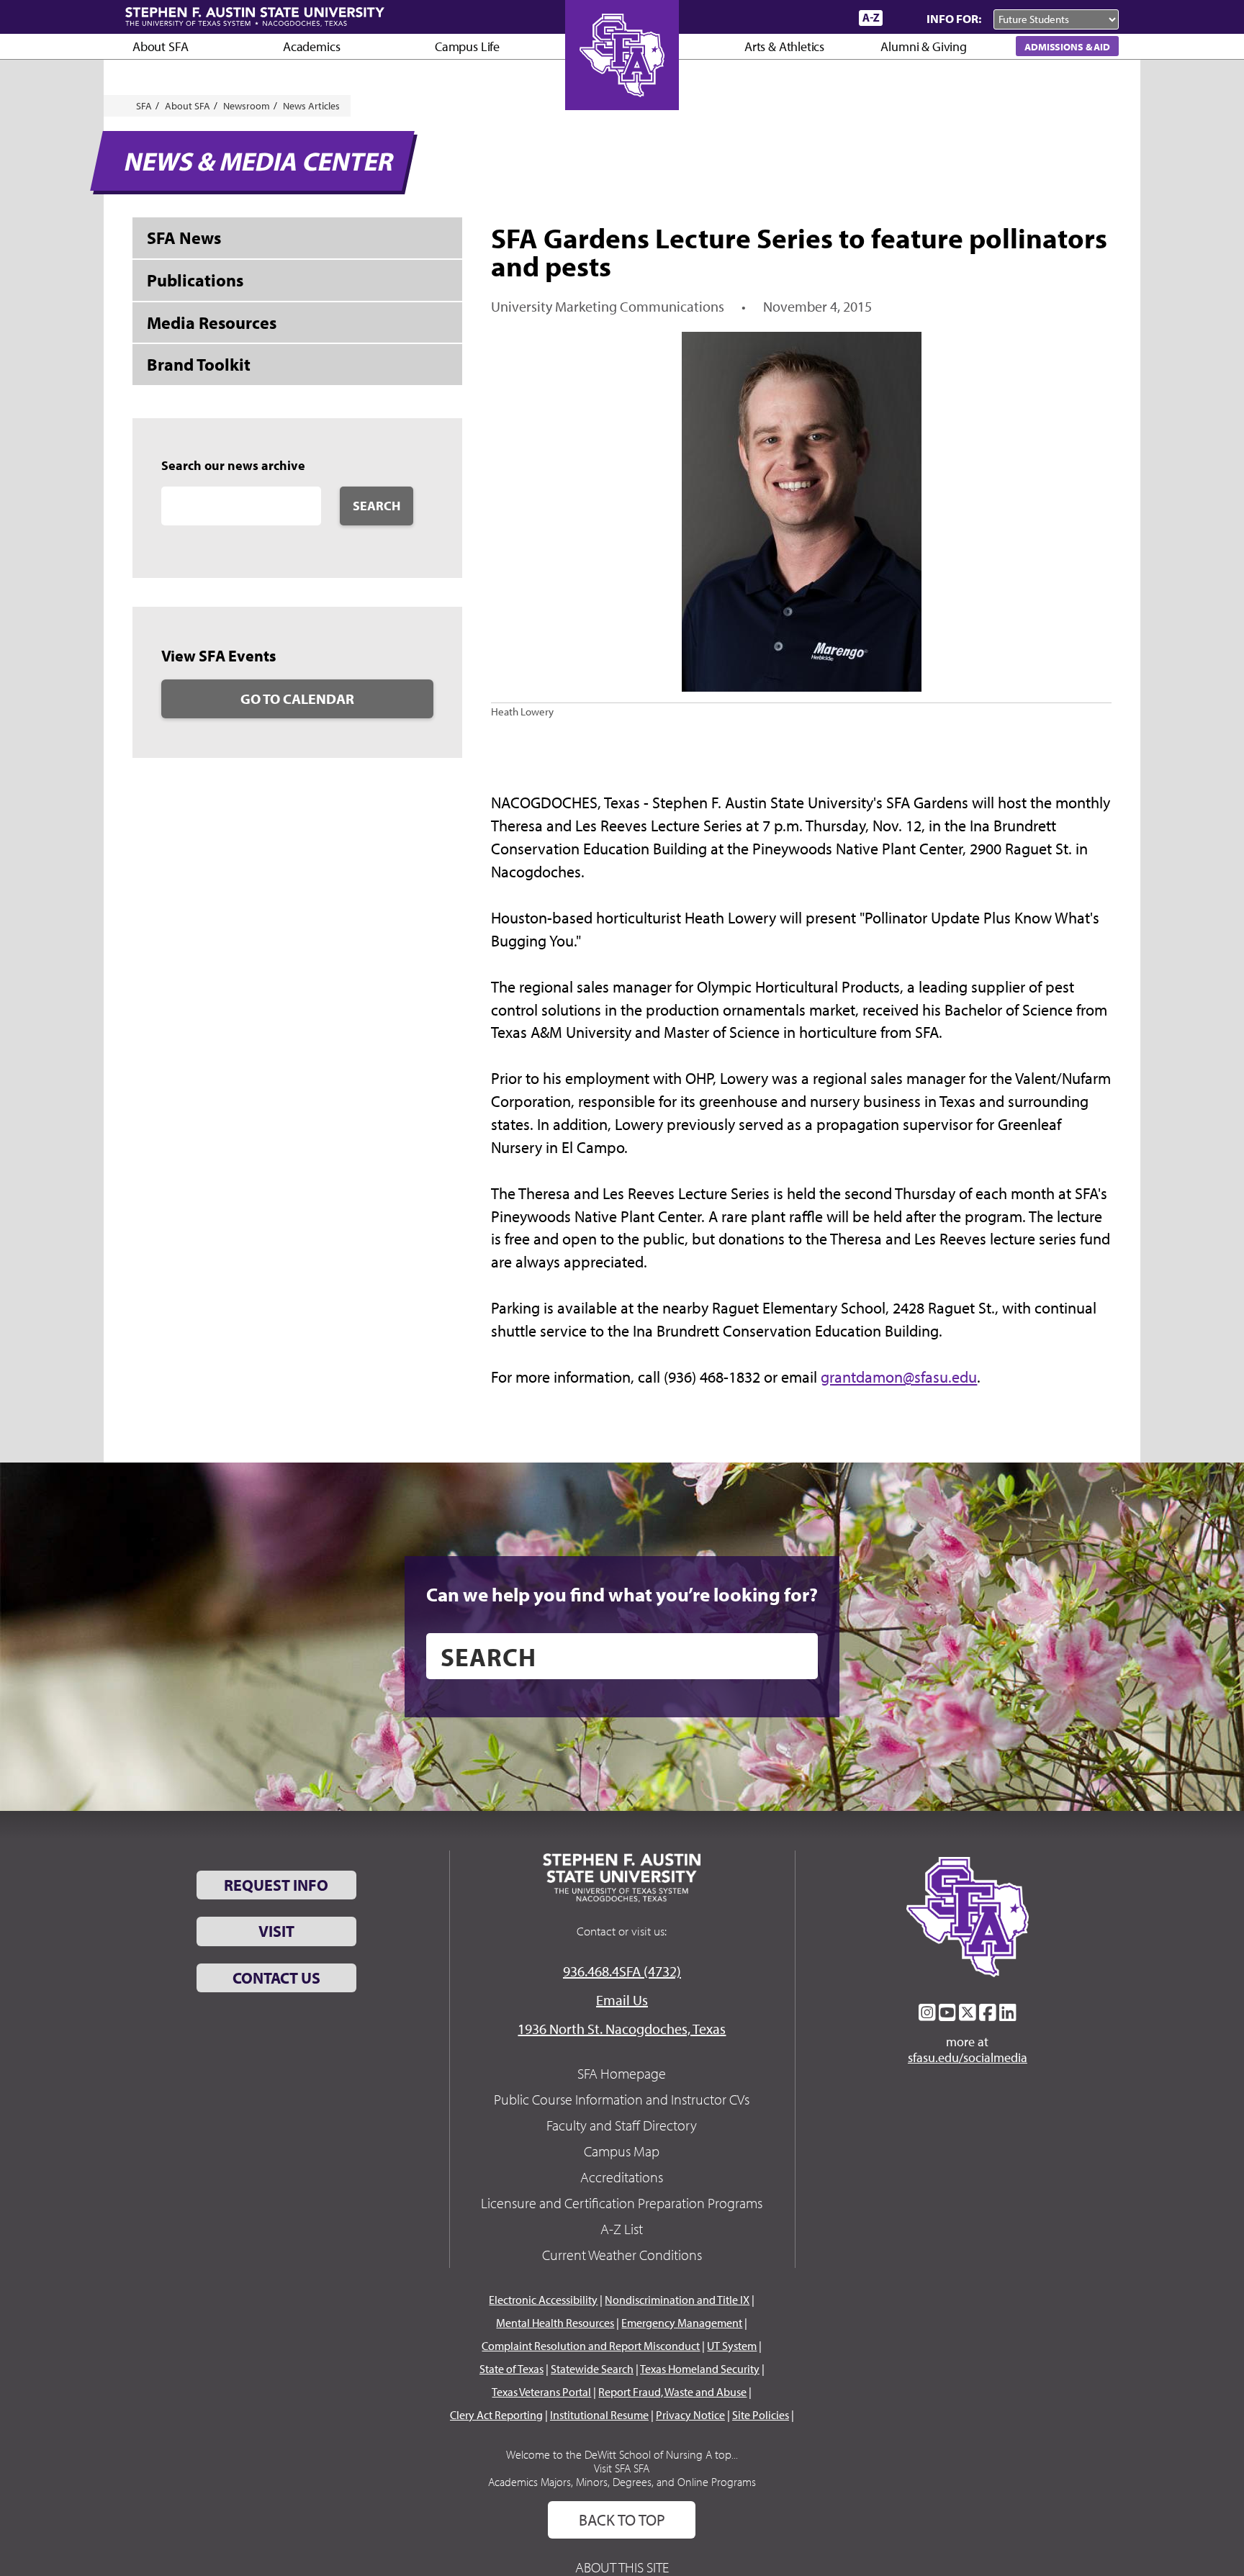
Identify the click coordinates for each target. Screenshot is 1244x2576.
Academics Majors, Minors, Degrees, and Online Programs (622, 2482)
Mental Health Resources (555, 2323)
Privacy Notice (690, 2415)
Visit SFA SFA (622, 2468)
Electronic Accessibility (543, 2300)
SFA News (184, 238)
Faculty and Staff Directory (622, 2125)
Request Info (276, 1885)
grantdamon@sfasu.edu (899, 1377)
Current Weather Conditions (622, 2255)
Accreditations (622, 2177)
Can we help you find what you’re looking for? (622, 1594)
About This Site (622, 2567)
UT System (732, 2346)
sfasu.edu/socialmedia (968, 2058)
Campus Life (467, 46)
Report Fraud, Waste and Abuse (672, 2392)
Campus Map (622, 2151)
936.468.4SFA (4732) (622, 1971)
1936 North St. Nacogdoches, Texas (622, 2029)
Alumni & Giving (923, 46)
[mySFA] (830, 18)
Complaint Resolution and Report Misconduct (591, 2346)
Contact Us (276, 1978)
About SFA (160, 46)
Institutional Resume (599, 2415)
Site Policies (761, 2415)
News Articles (311, 106)
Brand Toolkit (199, 364)
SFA (144, 106)
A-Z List (622, 2229)
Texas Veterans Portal (541, 2392)
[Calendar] (793, 18)
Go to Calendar (297, 699)
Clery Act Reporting (496, 2415)
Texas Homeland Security (700, 2369)
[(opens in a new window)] (927, 2012)
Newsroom (247, 106)
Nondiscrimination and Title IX (677, 2300)
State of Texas (511, 2369)
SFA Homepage (622, 2073)
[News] (765, 17)
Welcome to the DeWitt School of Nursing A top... (622, 2454)
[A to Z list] (871, 18)
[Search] (901, 18)
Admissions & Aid (1067, 46)
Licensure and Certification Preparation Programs (622, 2203)
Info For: (954, 18)
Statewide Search (592, 2369)
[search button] (797, 1656)
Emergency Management (682, 2323)
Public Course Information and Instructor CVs (622, 2099)
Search (377, 506)
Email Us (622, 2000)
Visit (276, 1931)
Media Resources (212, 322)
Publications (195, 280)
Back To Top (622, 2520)
